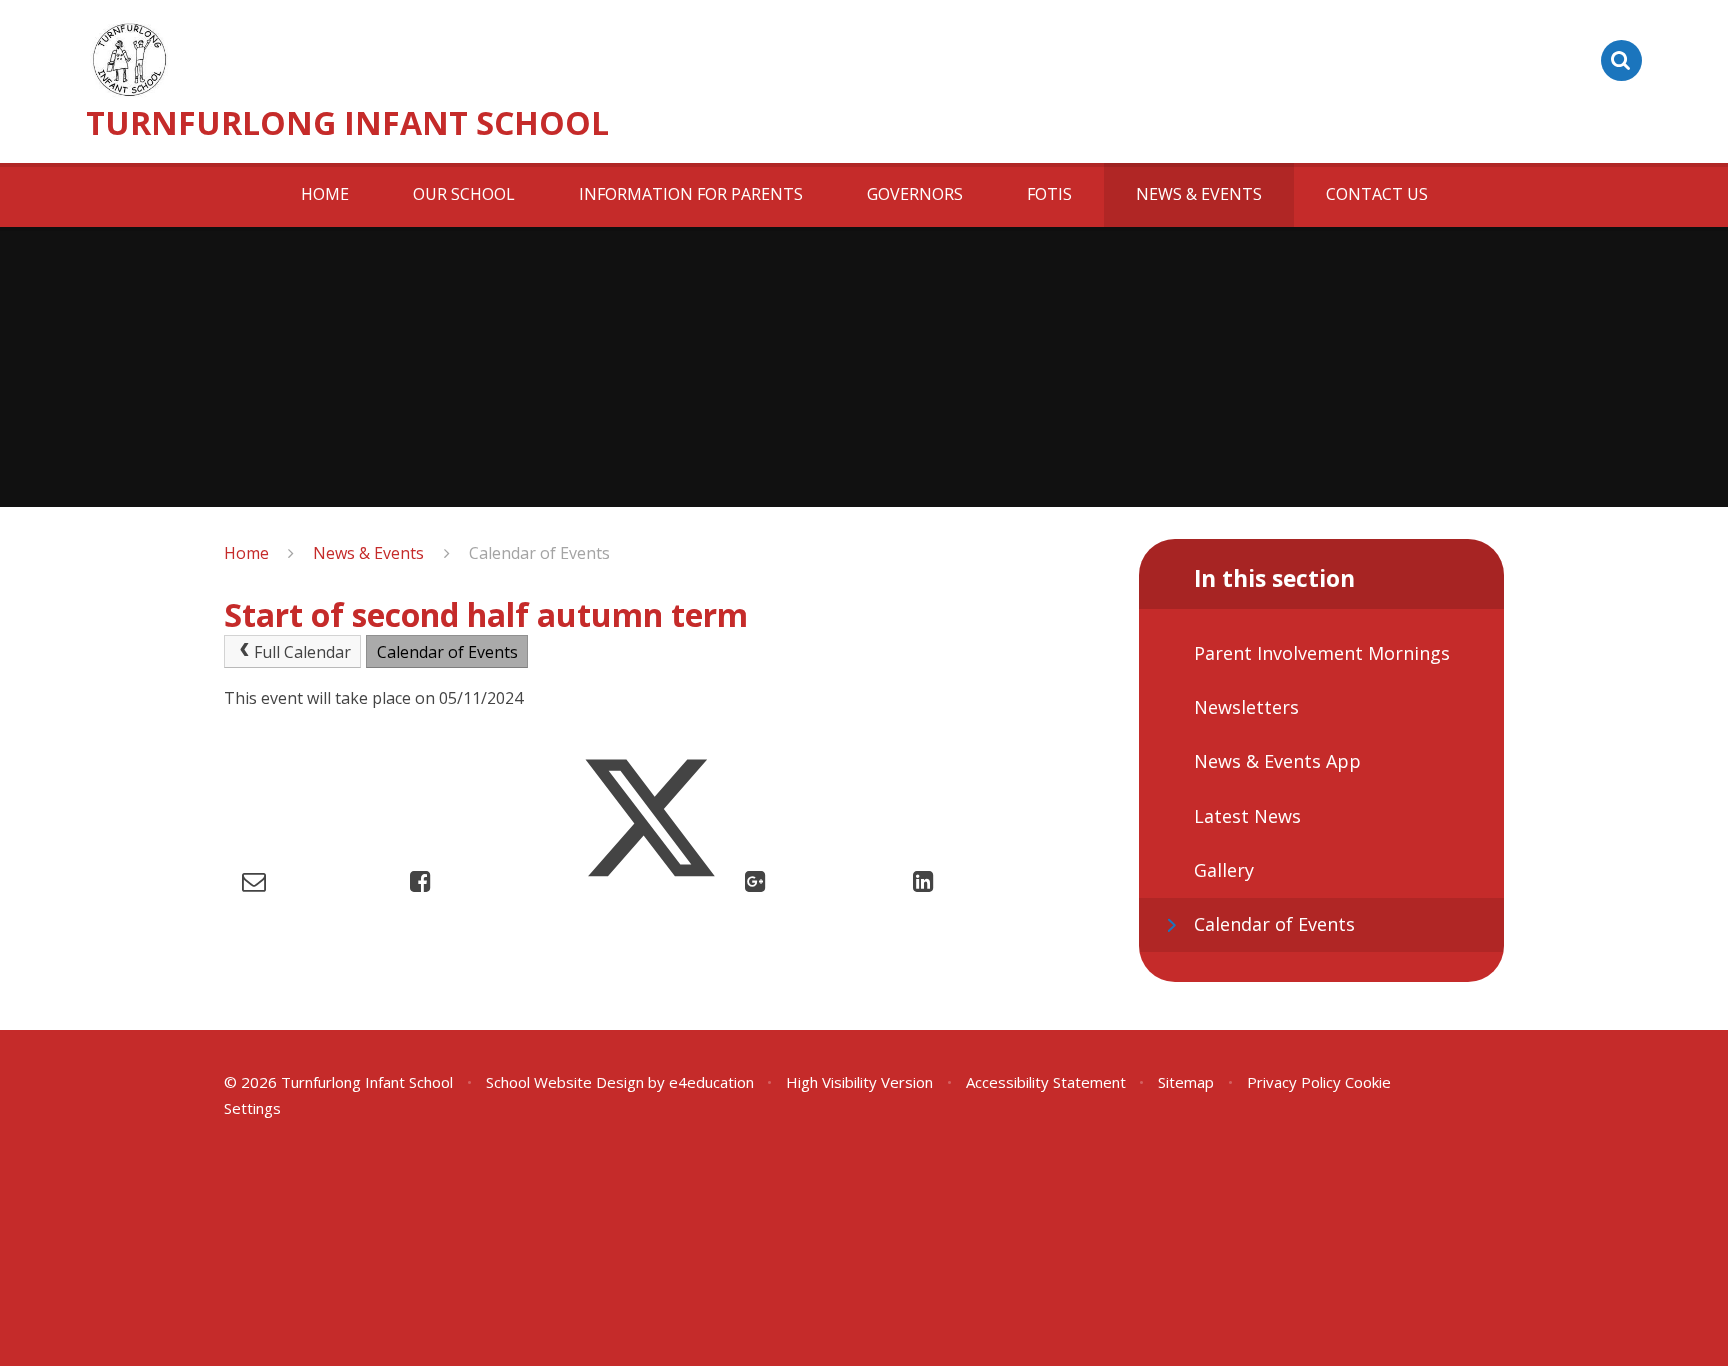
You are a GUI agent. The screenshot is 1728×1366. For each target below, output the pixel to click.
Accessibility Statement (1046, 1082)
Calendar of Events (539, 553)
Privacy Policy (1294, 1082)
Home (246, 553)
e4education (711, 1082)
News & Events (368, 553)
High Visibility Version (859, 1082)
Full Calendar (302, 652)
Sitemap (1186, 1082)
